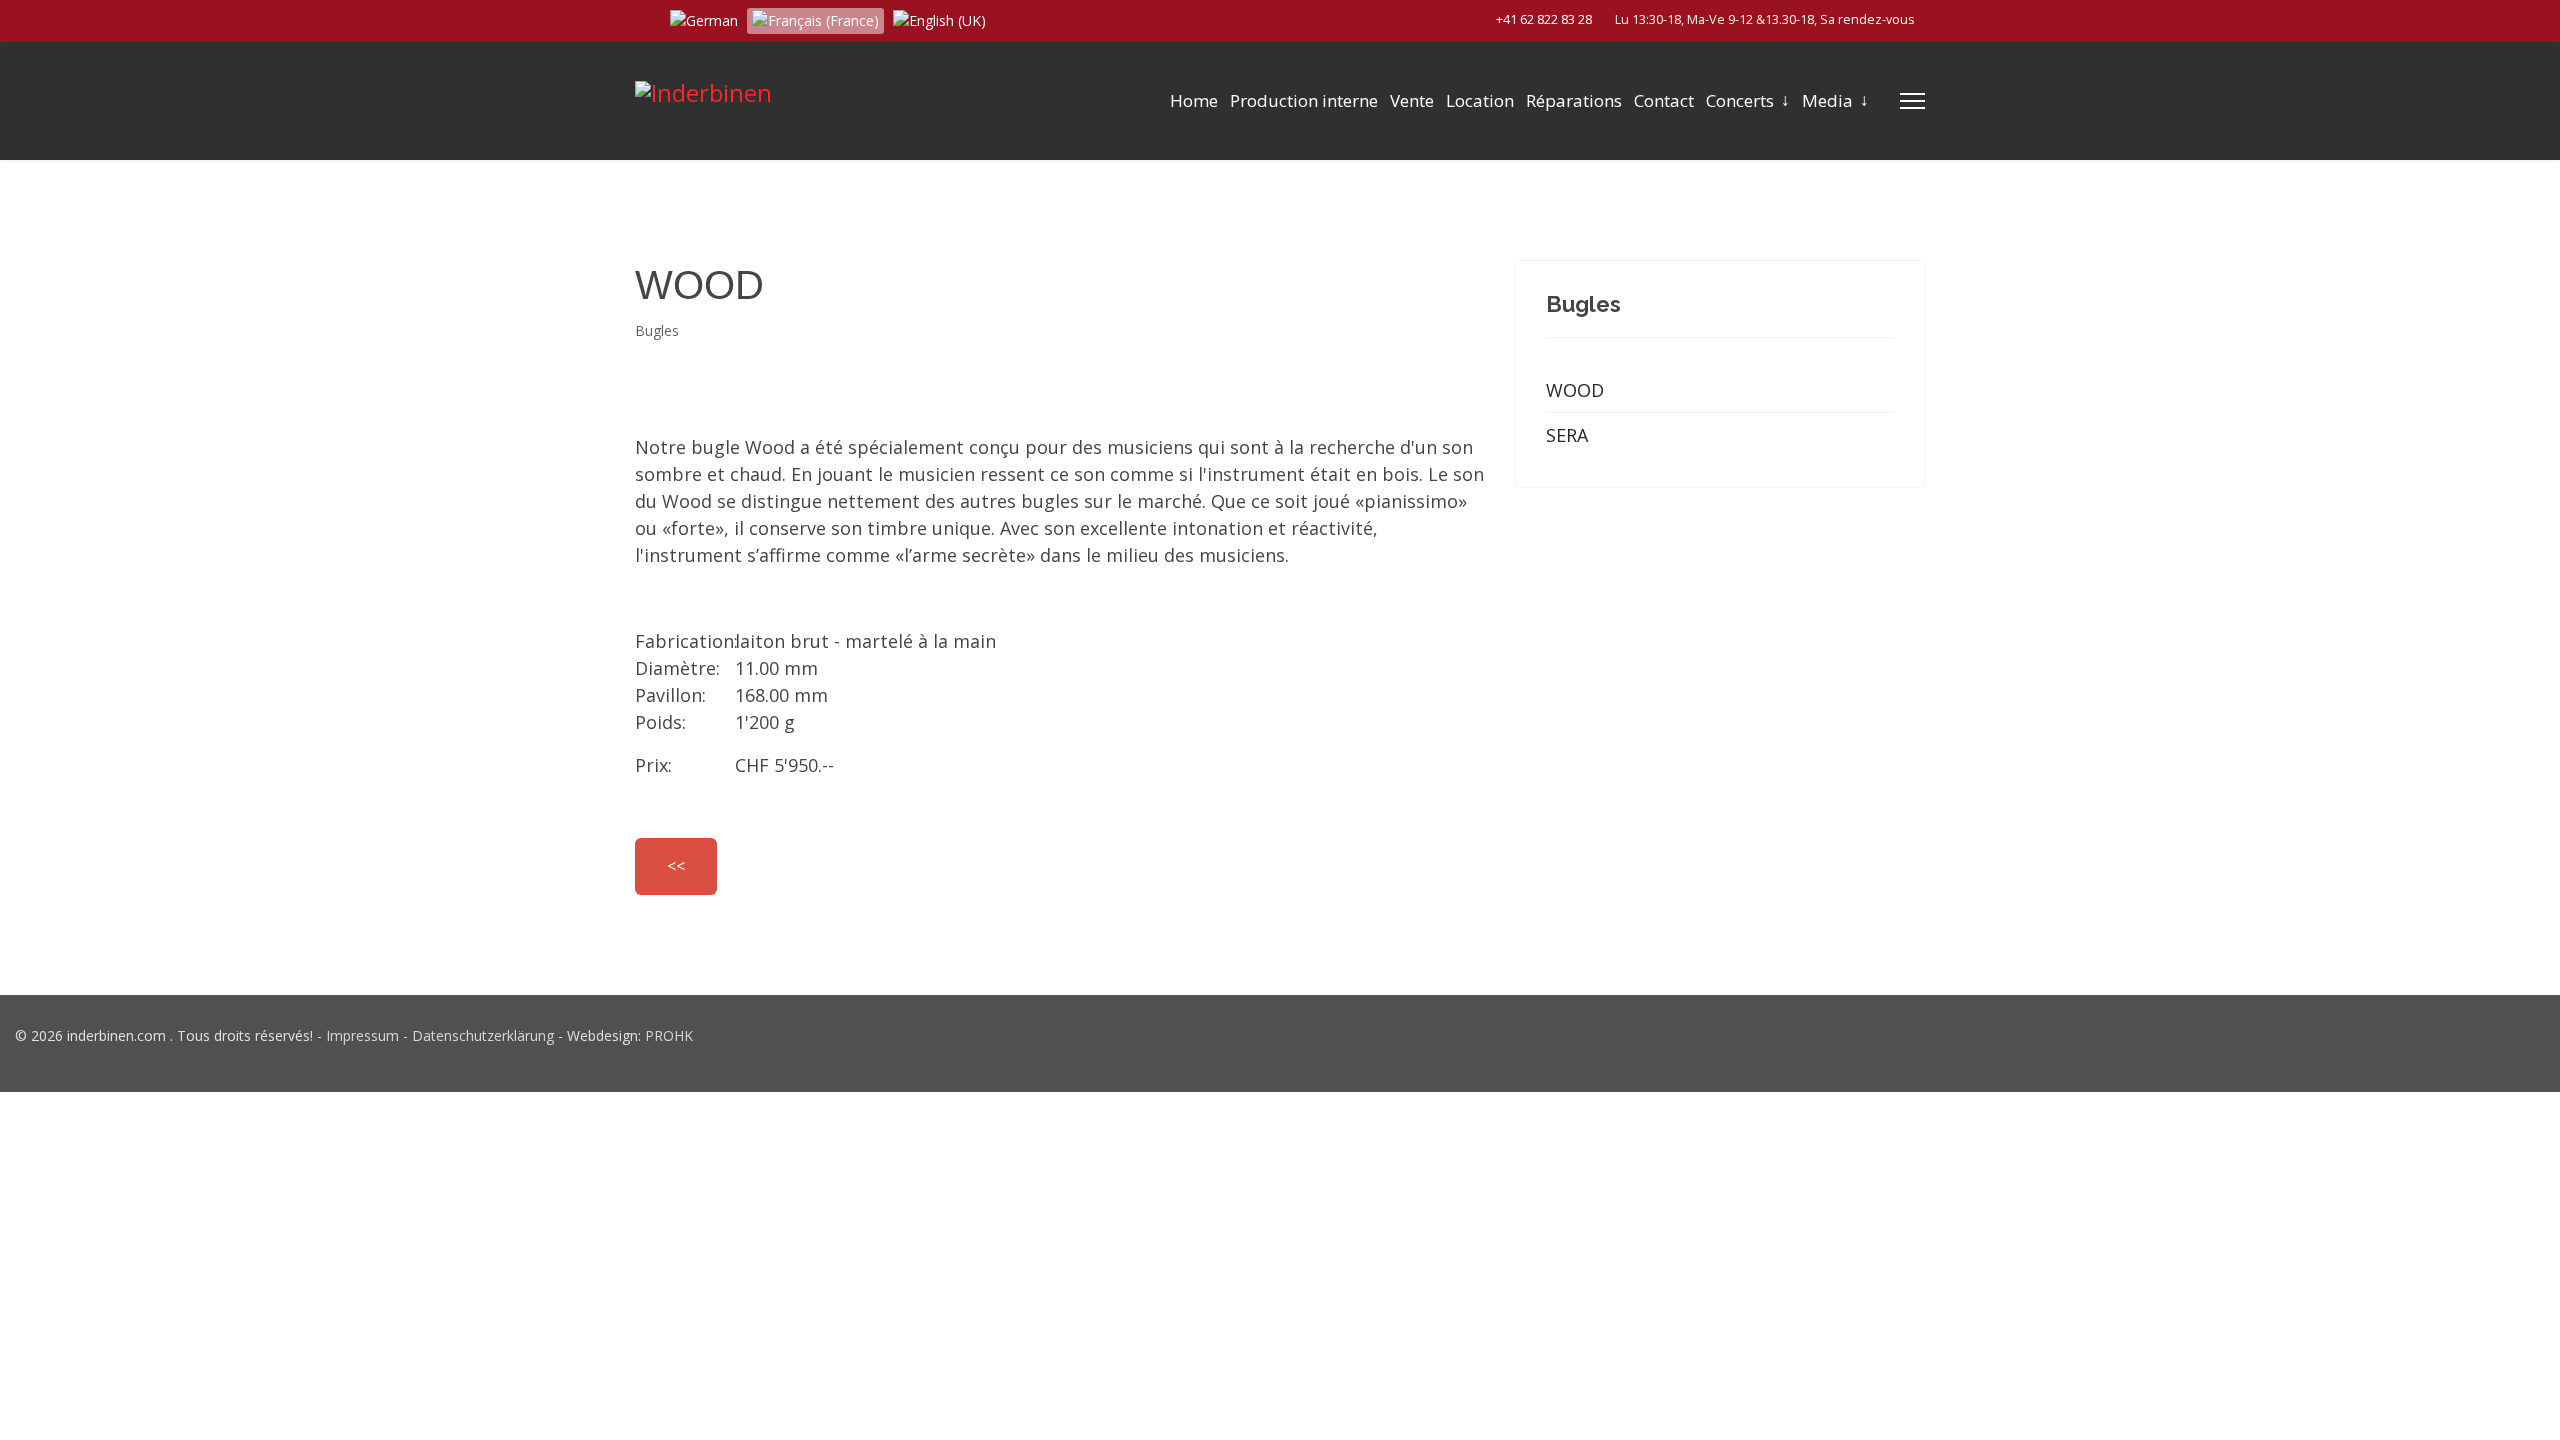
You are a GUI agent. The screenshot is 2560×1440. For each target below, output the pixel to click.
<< (676, 866)
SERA (1567, 435)
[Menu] (1912, 101)
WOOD (1575, 390)
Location (1480, 100)
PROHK (669, 1035)
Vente (1412, 100)
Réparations (1574, 100)
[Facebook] (640, 18)
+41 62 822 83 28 (1544, 19)
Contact (1664, 100)
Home (1194, 100)
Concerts (1740, 100)
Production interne (1304, 100)
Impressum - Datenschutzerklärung (440, 1035)
